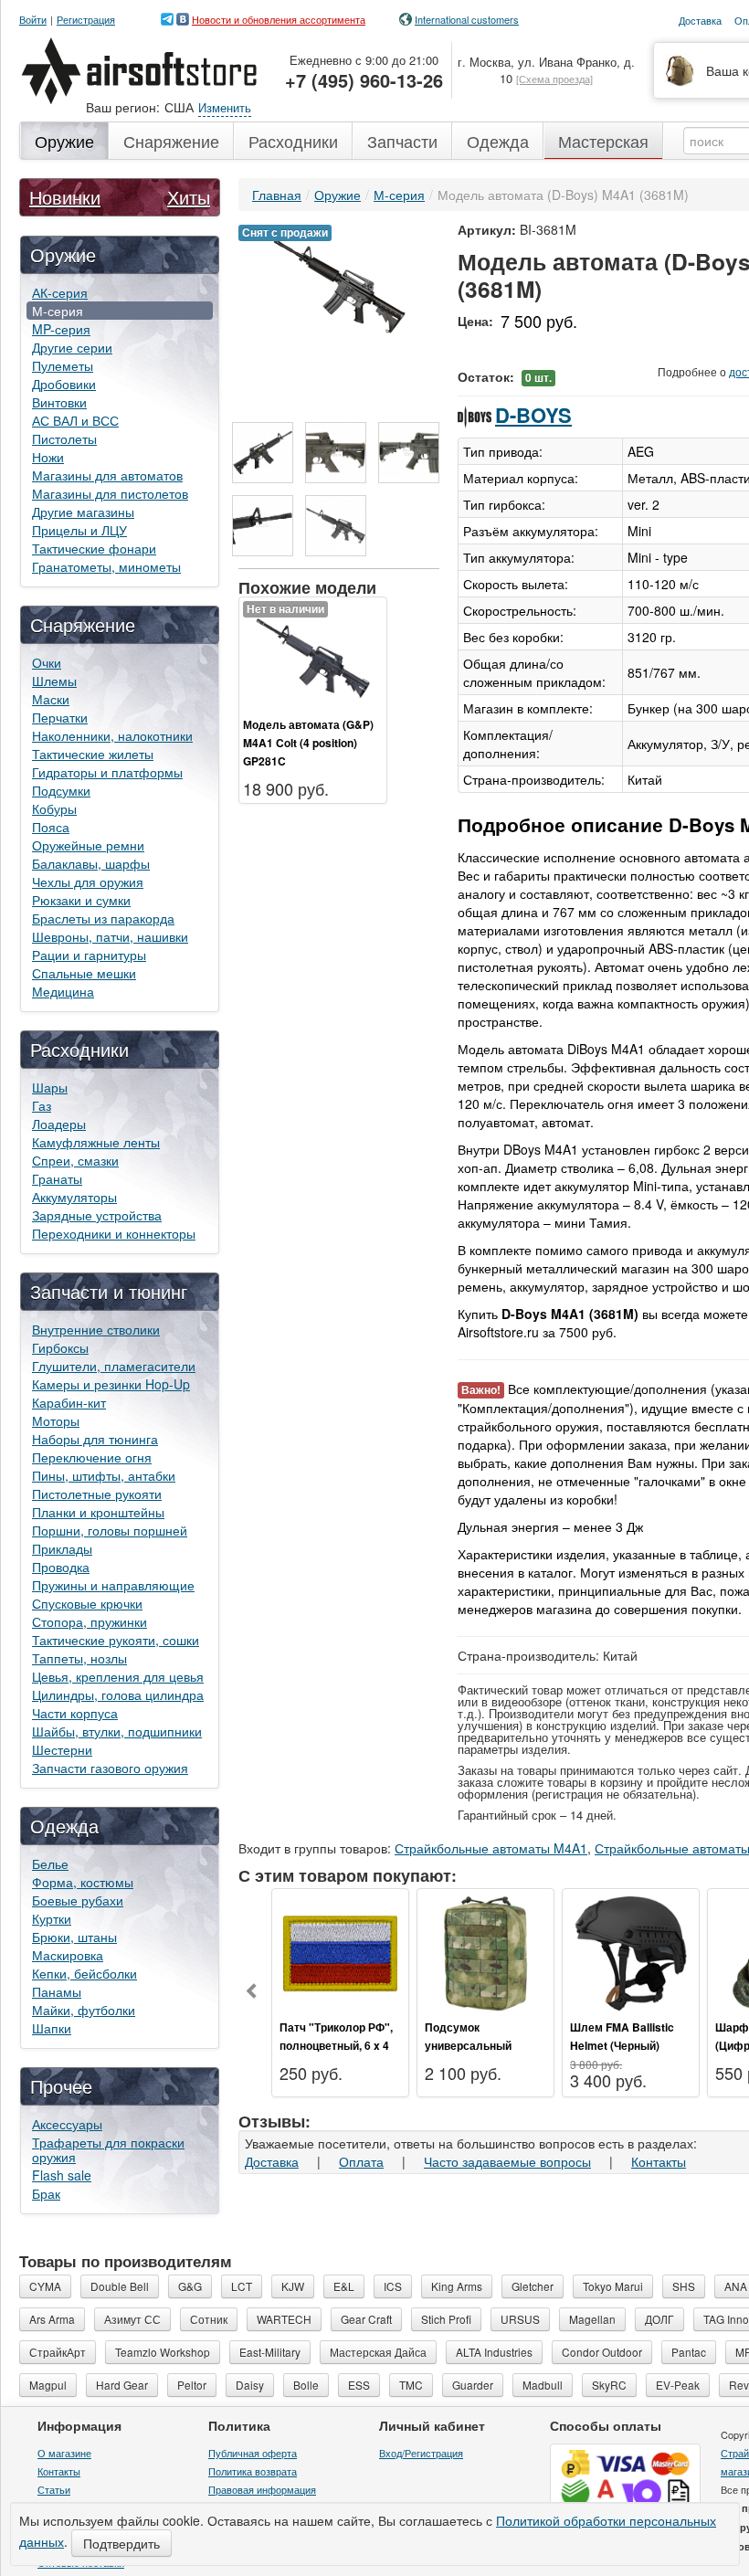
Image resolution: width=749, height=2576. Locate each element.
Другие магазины (83, 512)
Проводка (61, 1567)
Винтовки (59, 402)
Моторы (56, 1420)
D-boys (533, 415)
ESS (359, 2385)
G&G (190, 2286)
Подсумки (61, 790)
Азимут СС (132, 2319)
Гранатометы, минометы (106, 566)
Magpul (48, 2385)
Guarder (473, 2385)
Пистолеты (64, 438)
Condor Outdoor (602, 2352)
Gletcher (533, 2286)
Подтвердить (121, 2543)
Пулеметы (63, 365)
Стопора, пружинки (90, 1621)
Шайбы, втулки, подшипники (117, 1731)
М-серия (58, 311)
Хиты (189, 197)
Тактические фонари (94, 548)
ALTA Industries (494, 2352)
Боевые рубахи (78, 1900)
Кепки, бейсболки (84, 1973)
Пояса (51, 827)
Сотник (209, 2319)
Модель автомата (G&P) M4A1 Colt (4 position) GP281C (308, 743)
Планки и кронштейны (98, 1512)
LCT (242, 2286)
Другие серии (72, 347)
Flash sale (62, 2175)
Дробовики (64, 384)
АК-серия (60, 292)
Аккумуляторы (74, 1197)
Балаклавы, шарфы (91, 863)
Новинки (65, 197)
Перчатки (60, 717)
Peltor (192, 2385)
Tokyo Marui (613, 2286)
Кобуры (54, 808)
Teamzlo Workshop (163, 2352)
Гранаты (57, 1178)
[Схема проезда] (554, 79)
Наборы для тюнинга (95, 1439)
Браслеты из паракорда (103, 918)
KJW (293, 2286)
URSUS (520, 2319)
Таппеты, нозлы (79, 1658)
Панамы (57, 1991)
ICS (393, 2286)
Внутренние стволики (96, 1329)
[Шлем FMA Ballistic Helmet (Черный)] (631, 1951)
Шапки (52, 2028)
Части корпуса (75, 1713)
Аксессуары (67, 2124)
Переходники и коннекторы (114, 1233)
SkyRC (609, 2385)
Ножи (48, 457)
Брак (46, 2193)
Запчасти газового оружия (110, 1768)
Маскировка (68, 1955)
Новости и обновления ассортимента (279, 19)
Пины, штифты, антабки (104, 1475)
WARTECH (284, 2319)
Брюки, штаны (74, 1937)
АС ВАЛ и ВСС (75, 420)
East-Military (270, 2352)
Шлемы (54, 681)
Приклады (62, 1548)
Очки (47, 662)
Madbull (543, 2385)
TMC (411, 2385)
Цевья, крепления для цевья (118, 1676)
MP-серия (61, 329)
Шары (50, 1087)
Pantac (689, 2352)
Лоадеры (59, 1124)
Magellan (592, 2319)
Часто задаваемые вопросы (507, 2161)
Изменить (225, 107)
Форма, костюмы (83, 1882)
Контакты (659, 2161)
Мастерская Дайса (378, 2352)
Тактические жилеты (93, 754)
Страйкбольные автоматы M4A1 (491, 1848)
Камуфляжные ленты (96, 1142)
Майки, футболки (84, 2010)
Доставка (272, 2161)
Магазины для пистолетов (110, 493)
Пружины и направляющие (113, 1585)
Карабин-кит (69, 1402)
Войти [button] (33, 20)
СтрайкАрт (58, 2352)
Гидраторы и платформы (107, 772)
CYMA (45, 2286)
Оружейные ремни (88, 845)
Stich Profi (446, 2319)
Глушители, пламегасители (114, 1366)
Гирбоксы (60, 1347)
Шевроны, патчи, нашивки (110, 936)
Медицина (63, 991)
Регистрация (86, 20)
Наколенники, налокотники (112, 735)
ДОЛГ (659, 2319)
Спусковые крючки (87, 1603)
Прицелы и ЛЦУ (79, 530)
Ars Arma (52, 2319)
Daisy (250, 2385)
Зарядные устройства (97, 1215)
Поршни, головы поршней (110, 1530)
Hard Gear (122, 2385)
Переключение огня (92, 1457)
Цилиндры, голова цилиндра (118, 1694)
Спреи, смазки (75, 1160)
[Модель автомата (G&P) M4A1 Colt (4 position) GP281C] (313, 656)
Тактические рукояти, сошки (116, 1640)
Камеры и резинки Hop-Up (111, 1384)
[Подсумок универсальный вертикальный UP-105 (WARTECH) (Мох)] (485, 1951)
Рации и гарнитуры (89, 955)
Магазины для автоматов (107, 475)
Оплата (361, 2161)
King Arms (457, 2286)
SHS (684, 2286)
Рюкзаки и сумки (81, 900)
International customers (467, 19)
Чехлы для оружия (88, 882)
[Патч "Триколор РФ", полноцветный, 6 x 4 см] (340, 1951)
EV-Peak (678, 2385)
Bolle (306, 2385)
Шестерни (62, 1749)
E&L (344, 2286)
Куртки (52, 1918)
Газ (42, 1105)
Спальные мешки (84, 973)
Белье (50, 1863)
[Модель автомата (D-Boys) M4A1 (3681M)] (339, 284)
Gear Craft (366, 2319)
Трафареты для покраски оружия (108, 2149)
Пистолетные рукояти (97, 1494)
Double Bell (120, 2286)
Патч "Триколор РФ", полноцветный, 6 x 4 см (336, 2045)
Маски (51, 699)
